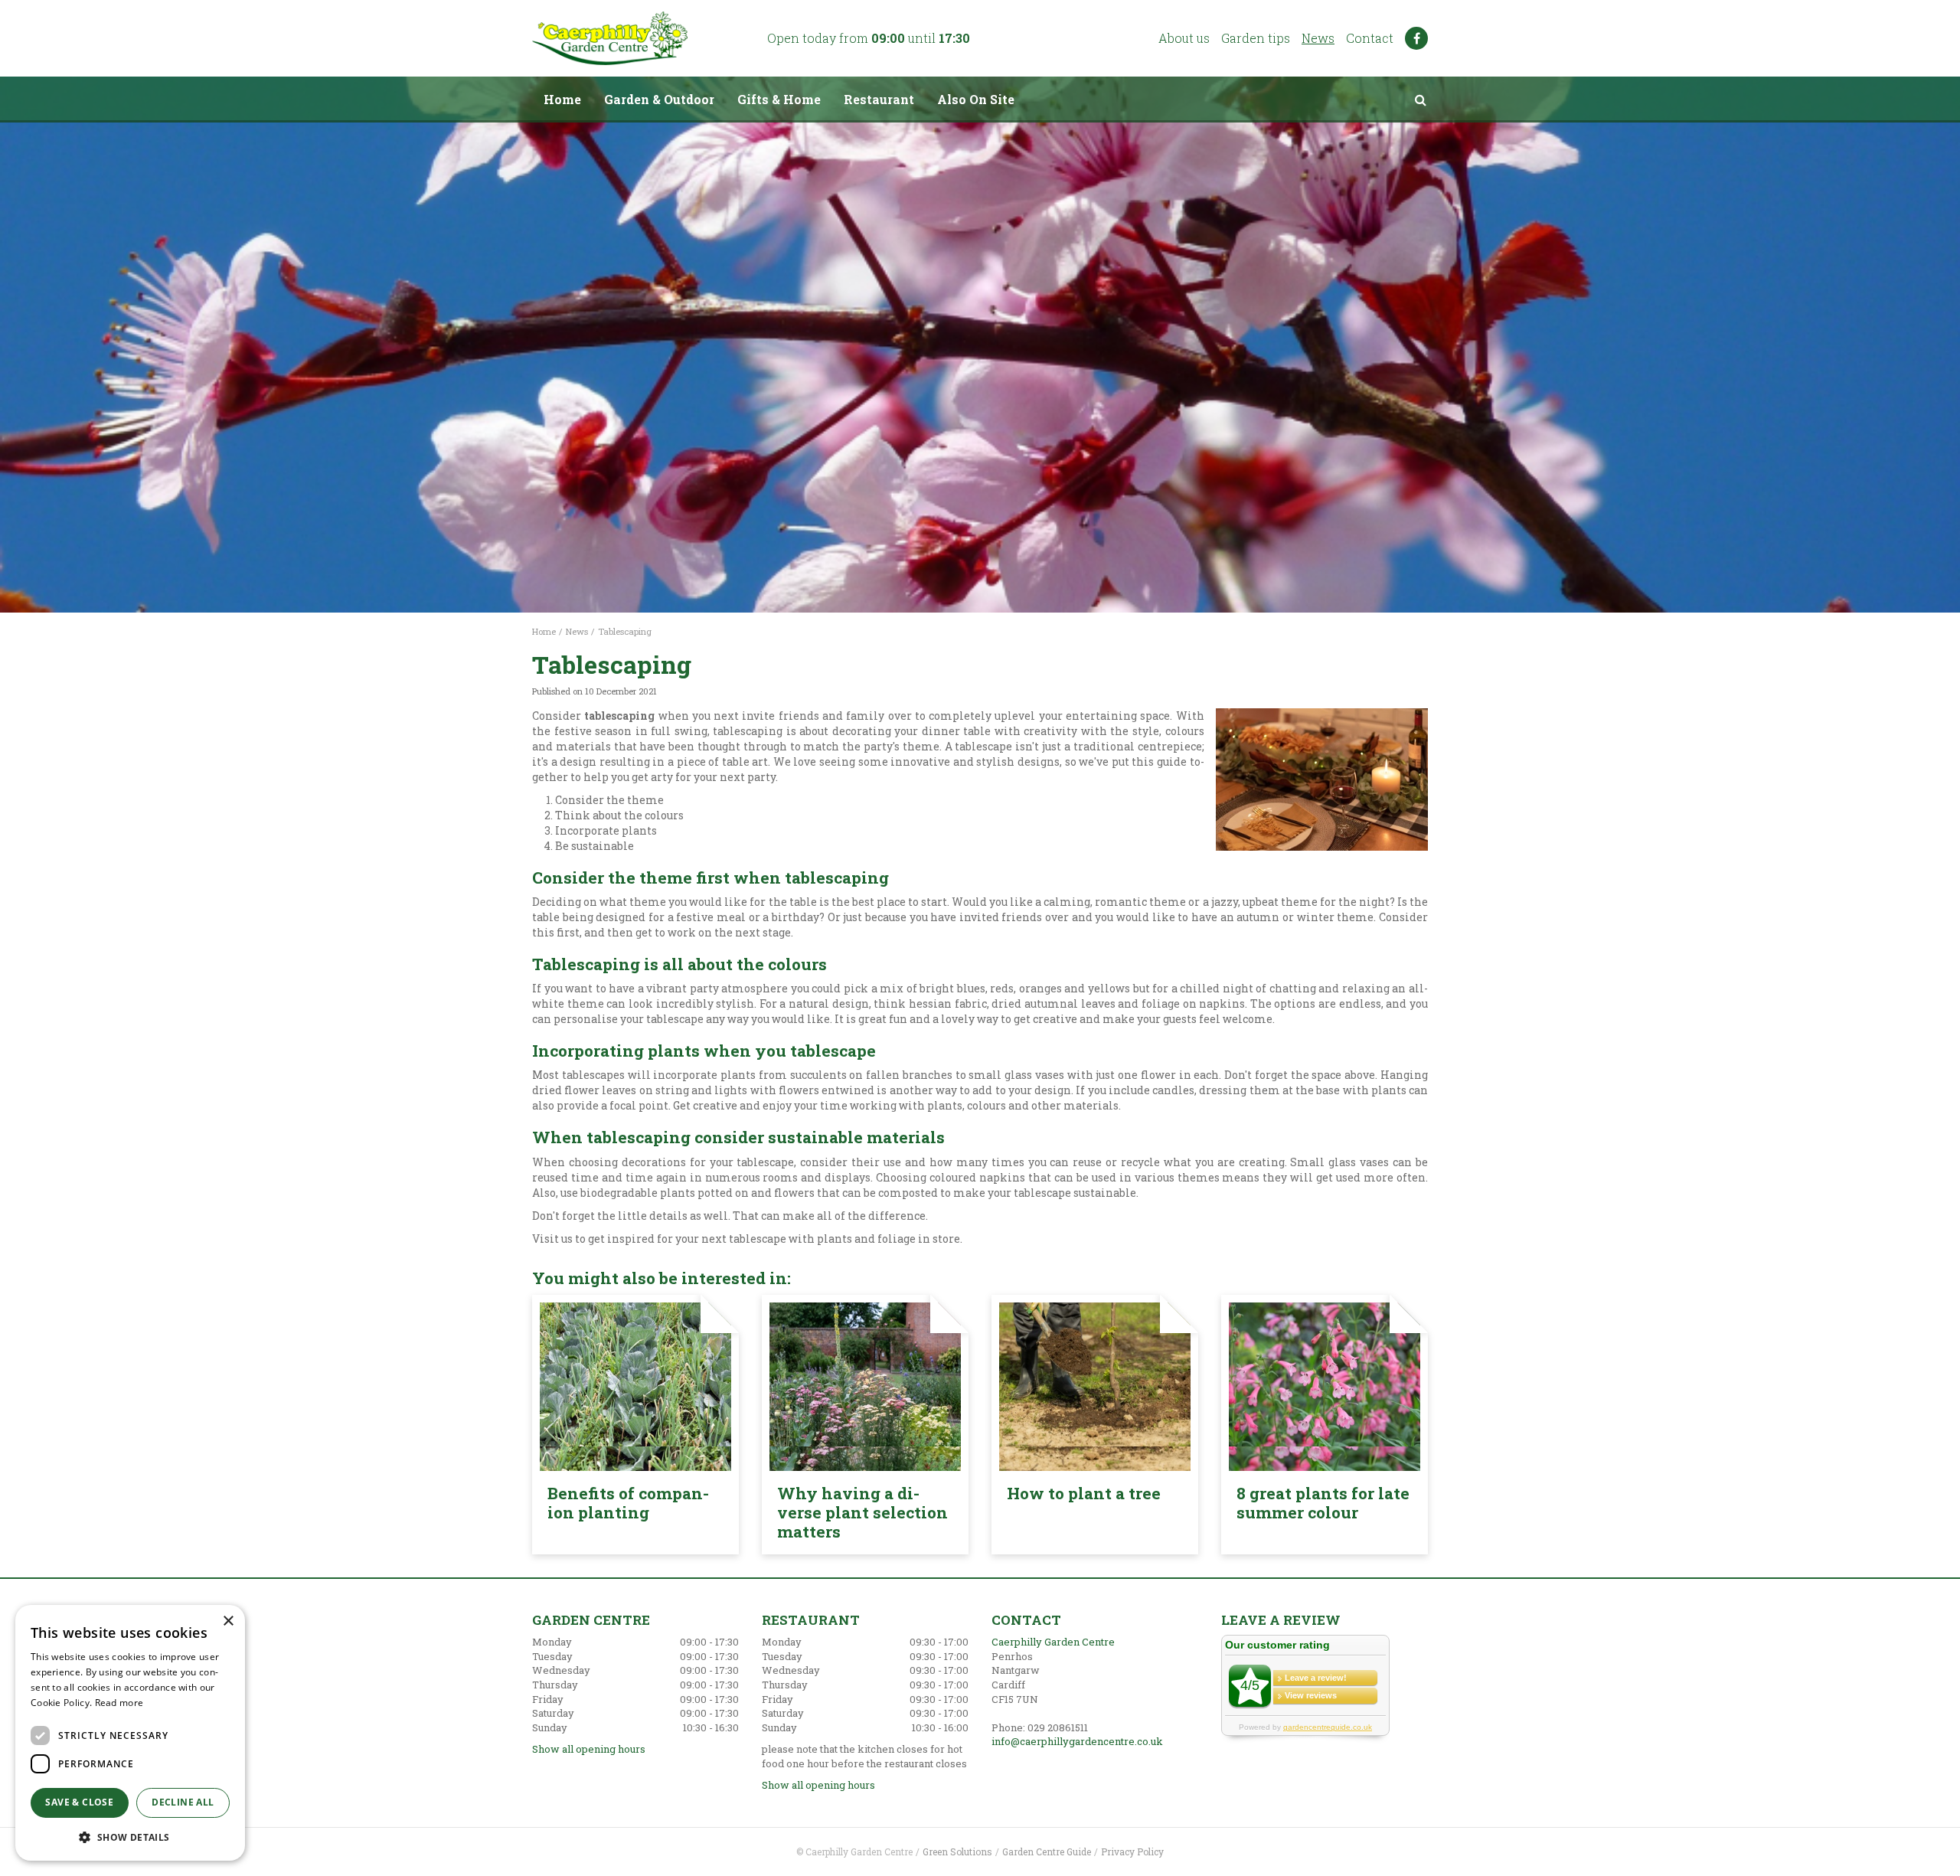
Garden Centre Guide (1047, 1851)
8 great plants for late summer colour (1323, 1503)
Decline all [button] (183, 1802)
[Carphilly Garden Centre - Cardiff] (610, 38)
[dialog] (130, 1733)
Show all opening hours (589, 1749)
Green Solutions (957, 1851)
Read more (119, 1703)
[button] (130, 1837)
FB (1416, 38)
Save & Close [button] (79, 1802)
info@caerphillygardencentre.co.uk (1077, 1741)
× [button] (228, 1621)
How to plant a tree (1084, 1493)
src (1420, 100)
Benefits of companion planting (628, 1503)
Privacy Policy (1132, 1851)
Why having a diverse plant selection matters (862, 1512)
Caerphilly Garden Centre (1053, 1642)
